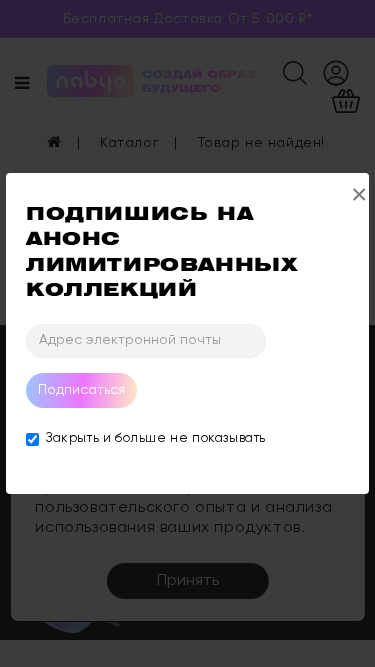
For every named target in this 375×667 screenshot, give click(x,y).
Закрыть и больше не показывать (156, 438)
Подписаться (81, 390)
